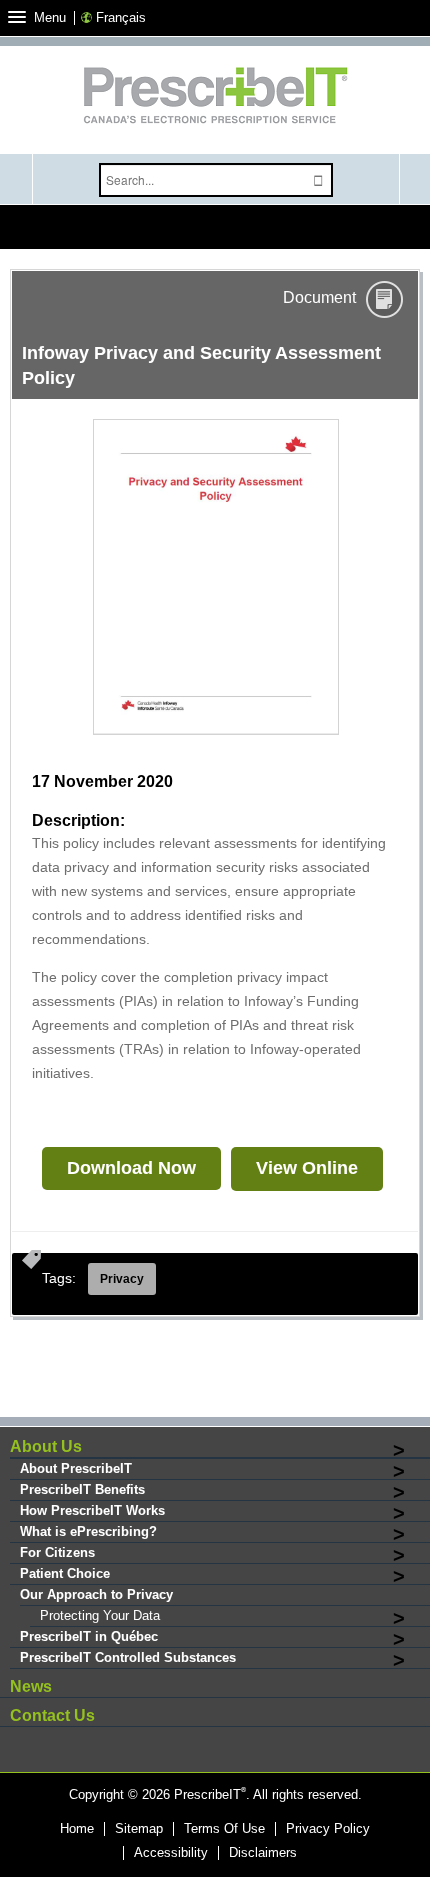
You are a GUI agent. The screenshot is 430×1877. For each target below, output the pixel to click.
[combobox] (201, 180)
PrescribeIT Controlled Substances (128, 1657)
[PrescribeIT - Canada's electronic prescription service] (215, 97)
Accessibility (171, 1853)
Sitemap (139, 1829)
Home (77, 1829)
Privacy (122, 1279)
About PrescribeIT (76, 1468)
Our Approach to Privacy (96, 1594)
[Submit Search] (318, 180)
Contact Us (52, 1715)
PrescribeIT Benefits (82, 1489)
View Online (307, 1168)
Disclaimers (263, 1853)
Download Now (131, 1168)
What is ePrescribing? (88, 1531)
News (31, 1686)
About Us (46, 1446)
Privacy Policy (328, 1829)
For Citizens (57, 1552)
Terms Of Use (224, 1829)
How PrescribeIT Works (92, 1510)
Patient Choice (65, 1573)
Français (121, 17)
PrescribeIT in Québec (89, 1636)
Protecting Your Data (100, 1615)
